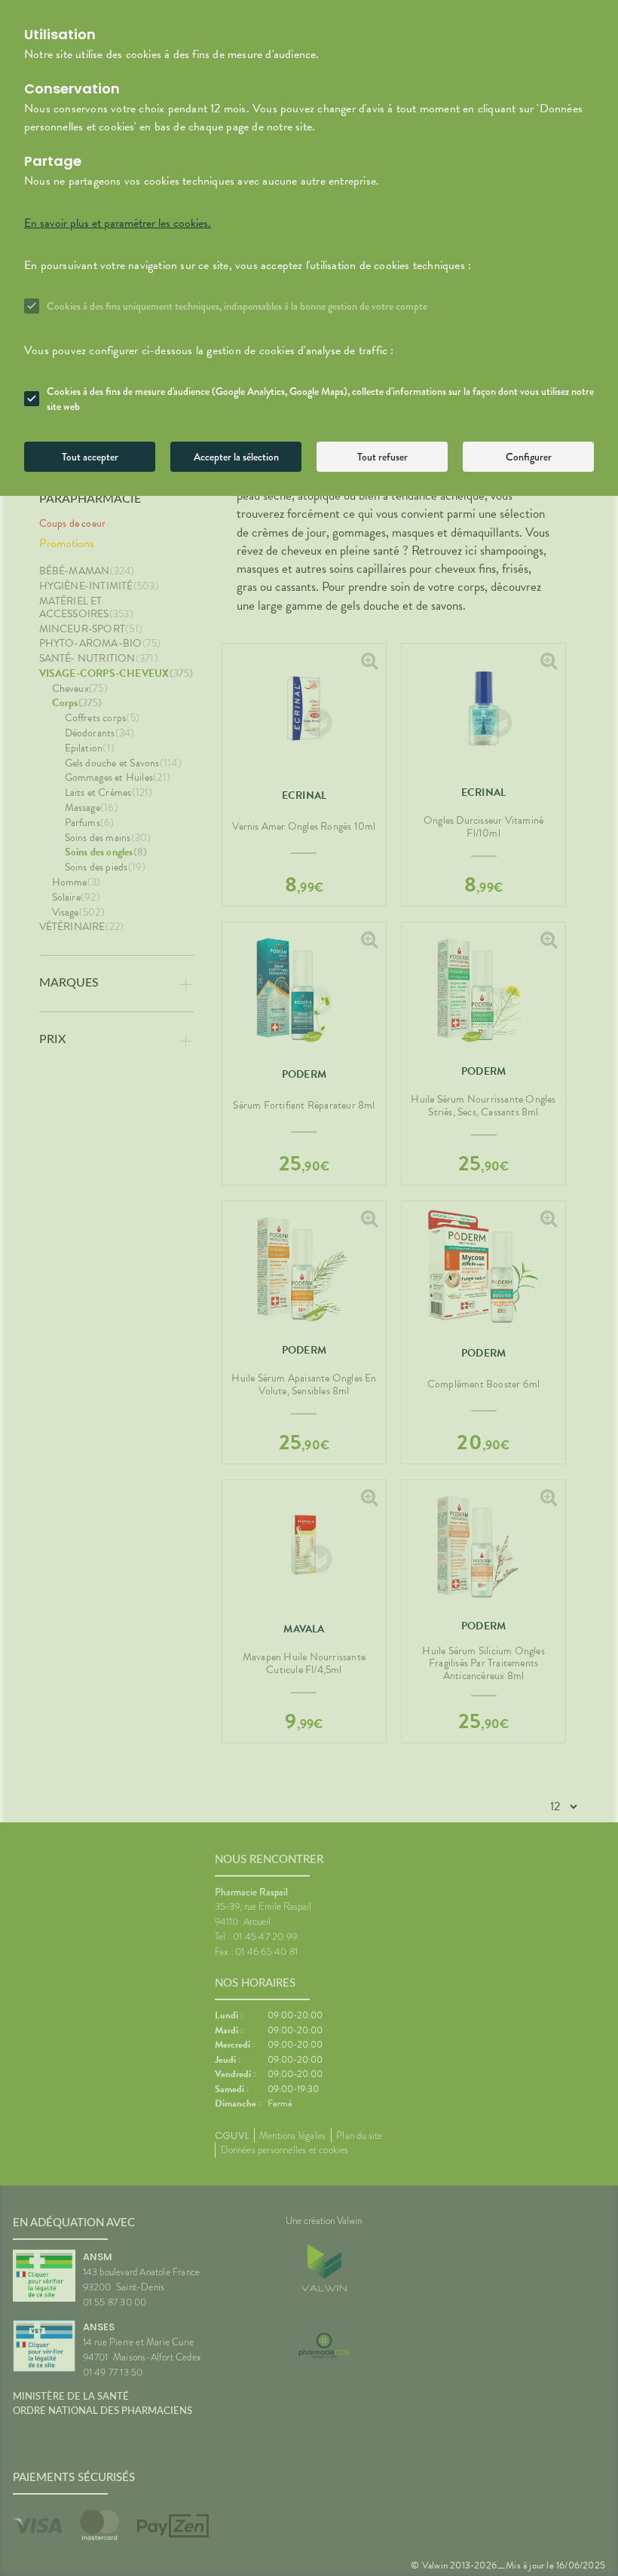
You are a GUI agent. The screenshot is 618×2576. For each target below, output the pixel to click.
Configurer (529, 457)
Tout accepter (90, 457)
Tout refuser (382, 457)
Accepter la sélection (236, 457)
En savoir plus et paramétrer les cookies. (118, 223)
